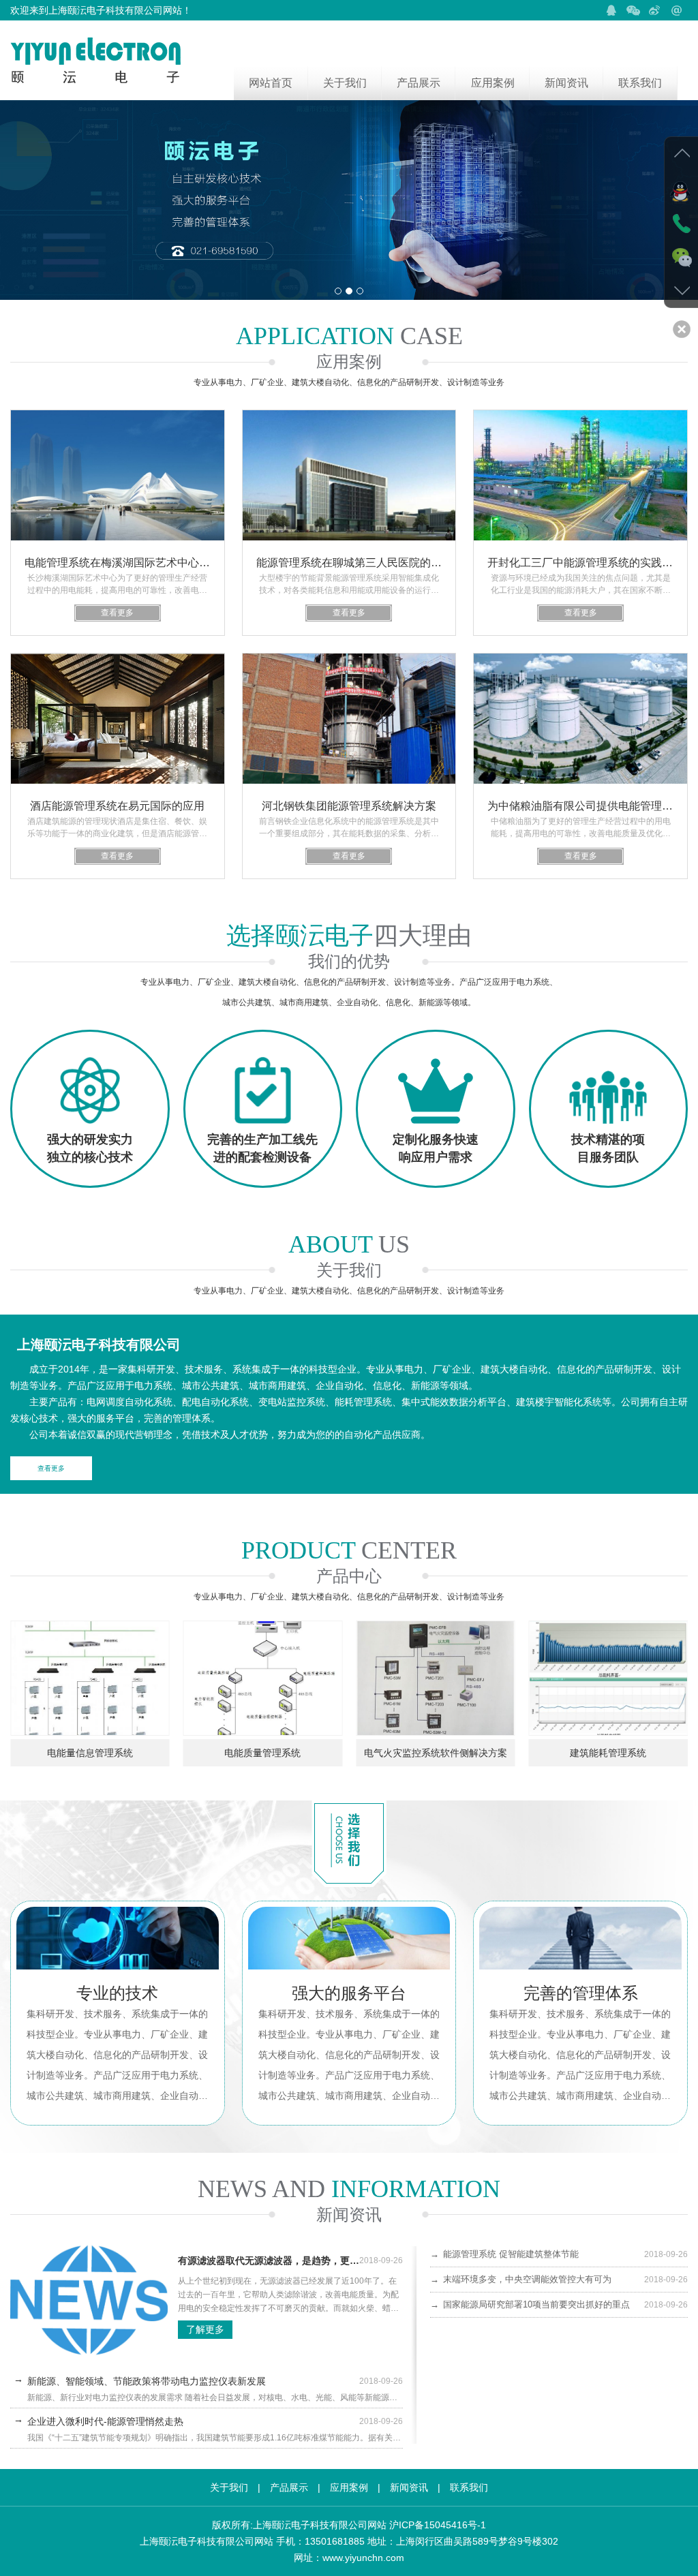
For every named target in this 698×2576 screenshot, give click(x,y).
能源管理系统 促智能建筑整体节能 (559, 2254)
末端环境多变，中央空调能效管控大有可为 (559, 2279)
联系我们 (640, 83)
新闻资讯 (566, 83)
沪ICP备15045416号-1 (438, 2525)
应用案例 (493, 83)
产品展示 (419, 83)
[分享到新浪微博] (655, 10)
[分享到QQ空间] (611, 10)
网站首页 (271, 83)
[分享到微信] (633, 10)
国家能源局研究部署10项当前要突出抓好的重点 (559, 2304)
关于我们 (345, 83)
